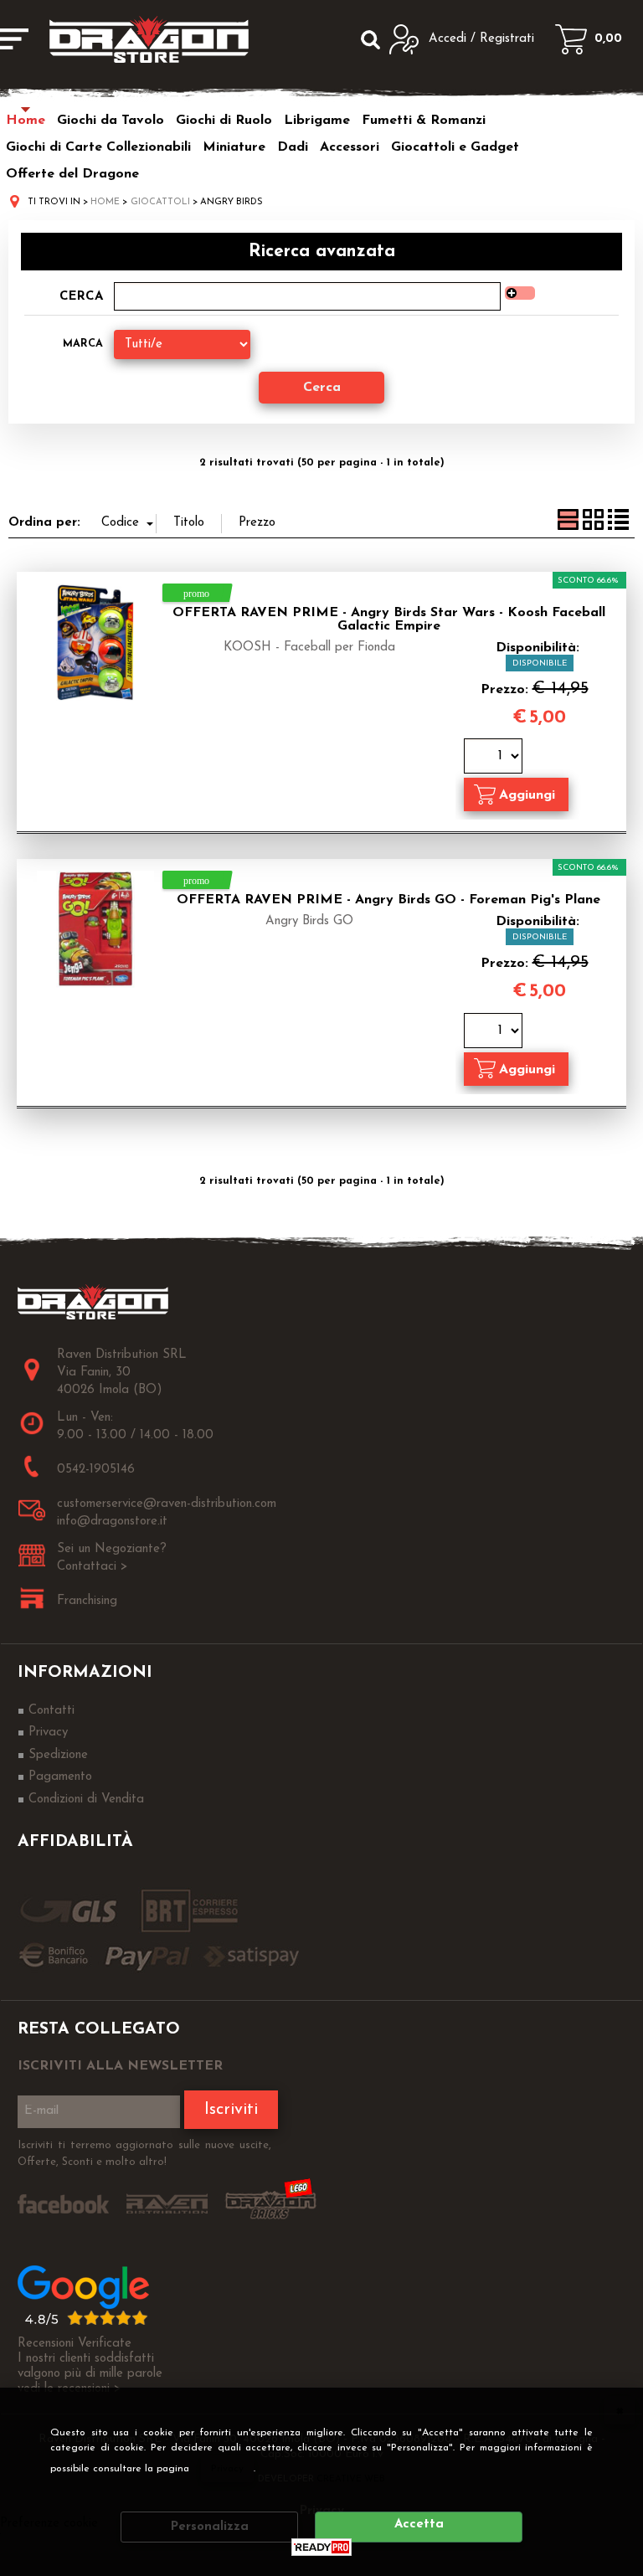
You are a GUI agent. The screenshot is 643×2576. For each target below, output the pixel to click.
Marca (83, 344)
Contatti (51, 1711)
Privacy (227, 2469)
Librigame (317, 121)
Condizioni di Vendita (86, 1800)
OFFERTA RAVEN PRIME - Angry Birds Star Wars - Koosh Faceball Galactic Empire (389, 620)
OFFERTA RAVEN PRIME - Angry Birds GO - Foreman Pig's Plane (388, 900)
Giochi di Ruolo (224, 121)
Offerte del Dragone (72, 174)
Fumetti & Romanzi (424, 121)
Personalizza (210, 2527)
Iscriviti (231, 2110)
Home (26, 121)
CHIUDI (620, 2410)
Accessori (350, 147)
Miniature (234, 147)
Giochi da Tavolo (111, 121)
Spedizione (58, 1755)
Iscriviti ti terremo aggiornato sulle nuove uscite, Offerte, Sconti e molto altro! (144, 2154)
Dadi (293, 147)
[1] (495, 758)
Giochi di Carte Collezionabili (98, 147)
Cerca (81, 297)
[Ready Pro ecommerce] (321, 2547)
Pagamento (60, 1777)
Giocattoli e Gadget (455, 147)
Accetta (419, 2525)
